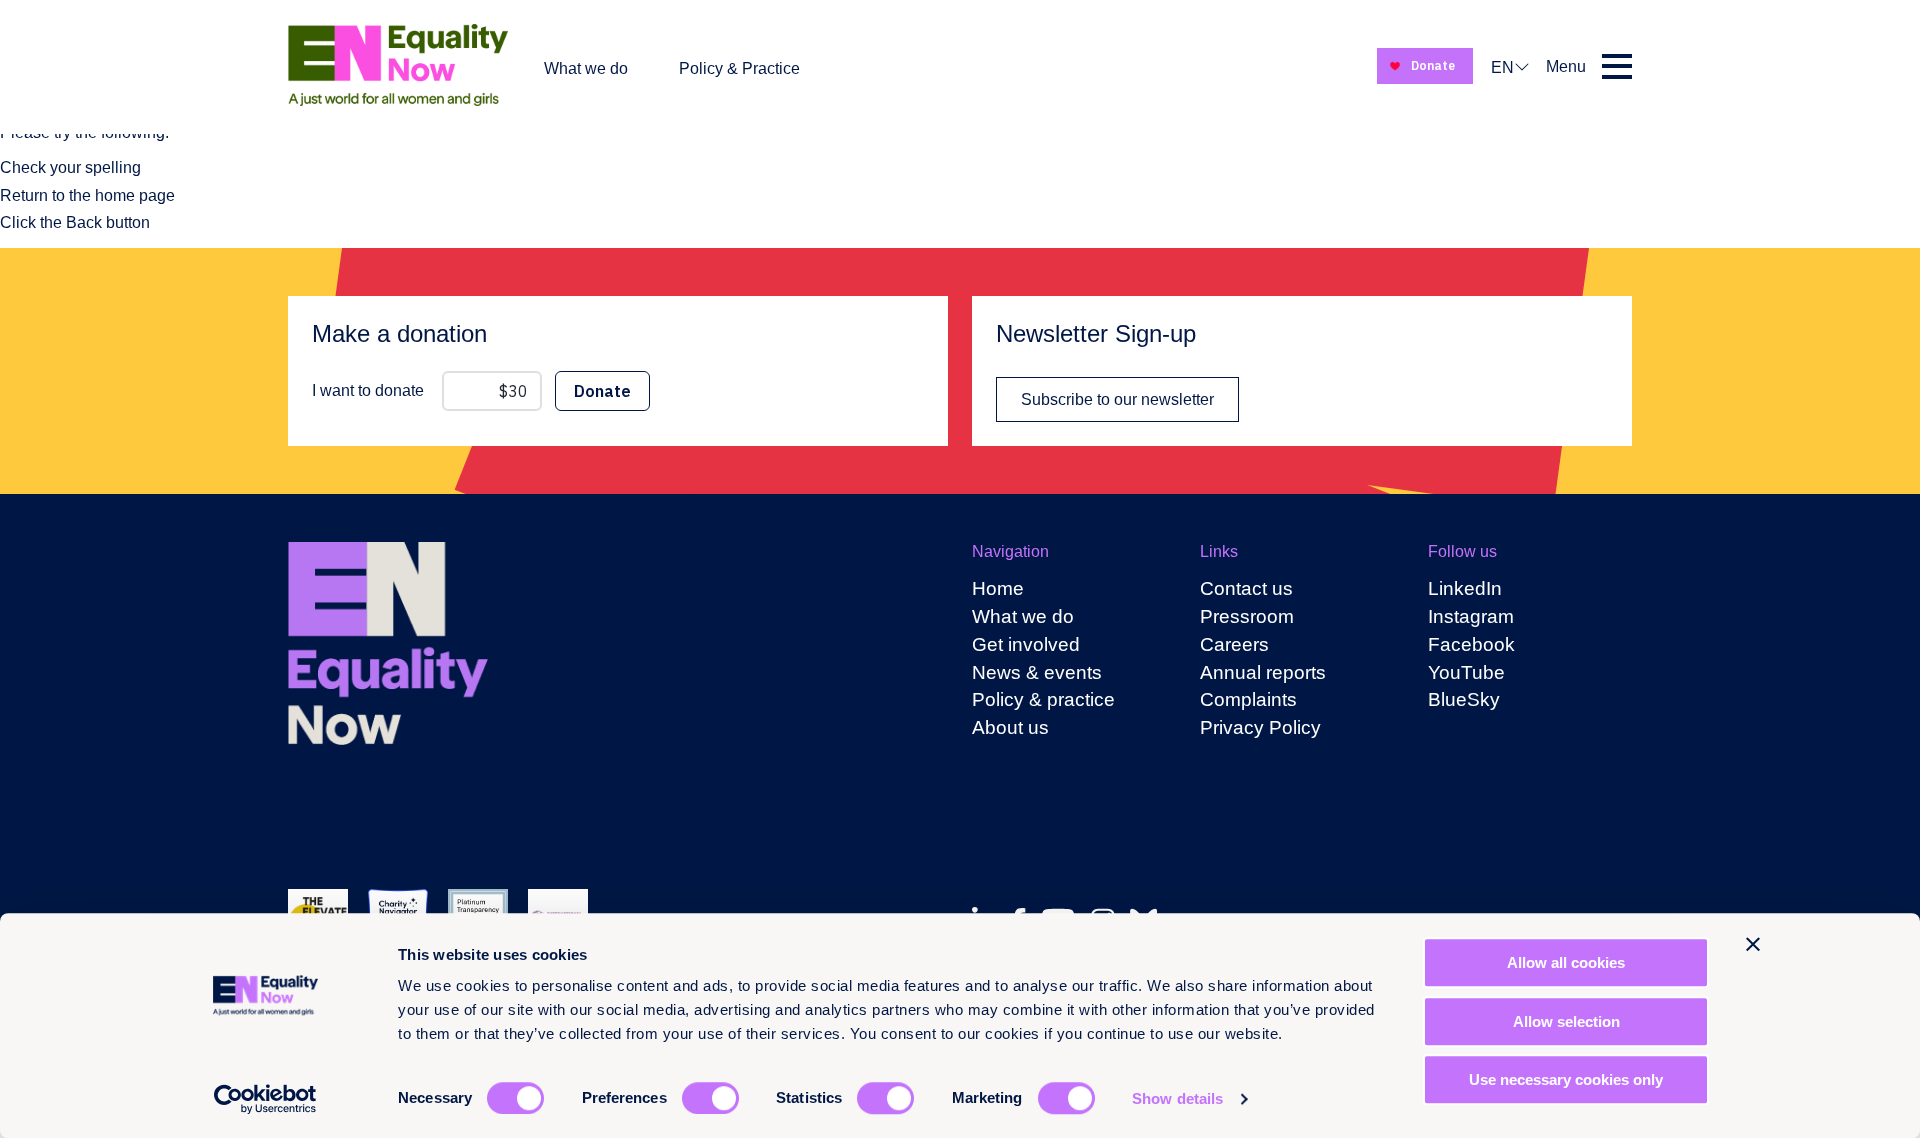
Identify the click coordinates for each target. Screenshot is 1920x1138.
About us (1010, 727)
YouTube (1466, 672)
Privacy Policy (1260, 727)
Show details (1177, 1098)
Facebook (1471, 644)
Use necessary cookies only (1566, 1079)
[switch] (710, 1098)
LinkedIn (1465, 588)
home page (135, 195)
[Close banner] (1753, 944)
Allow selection (1566, 1021)
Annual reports (1263, 672)
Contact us (1246, 588)
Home (998, 588)
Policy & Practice (739, 68)
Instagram (1471, 616)
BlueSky (1464, 699)
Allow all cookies (1566, 962)
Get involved (1026, 644)
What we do (586, 68)
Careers (1234, 644)
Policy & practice (1043, 699)
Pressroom (1247, 616)
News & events (1037, 672)
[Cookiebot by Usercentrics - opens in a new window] (265, 1099)
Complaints (1248, 699)
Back (84, 222)
